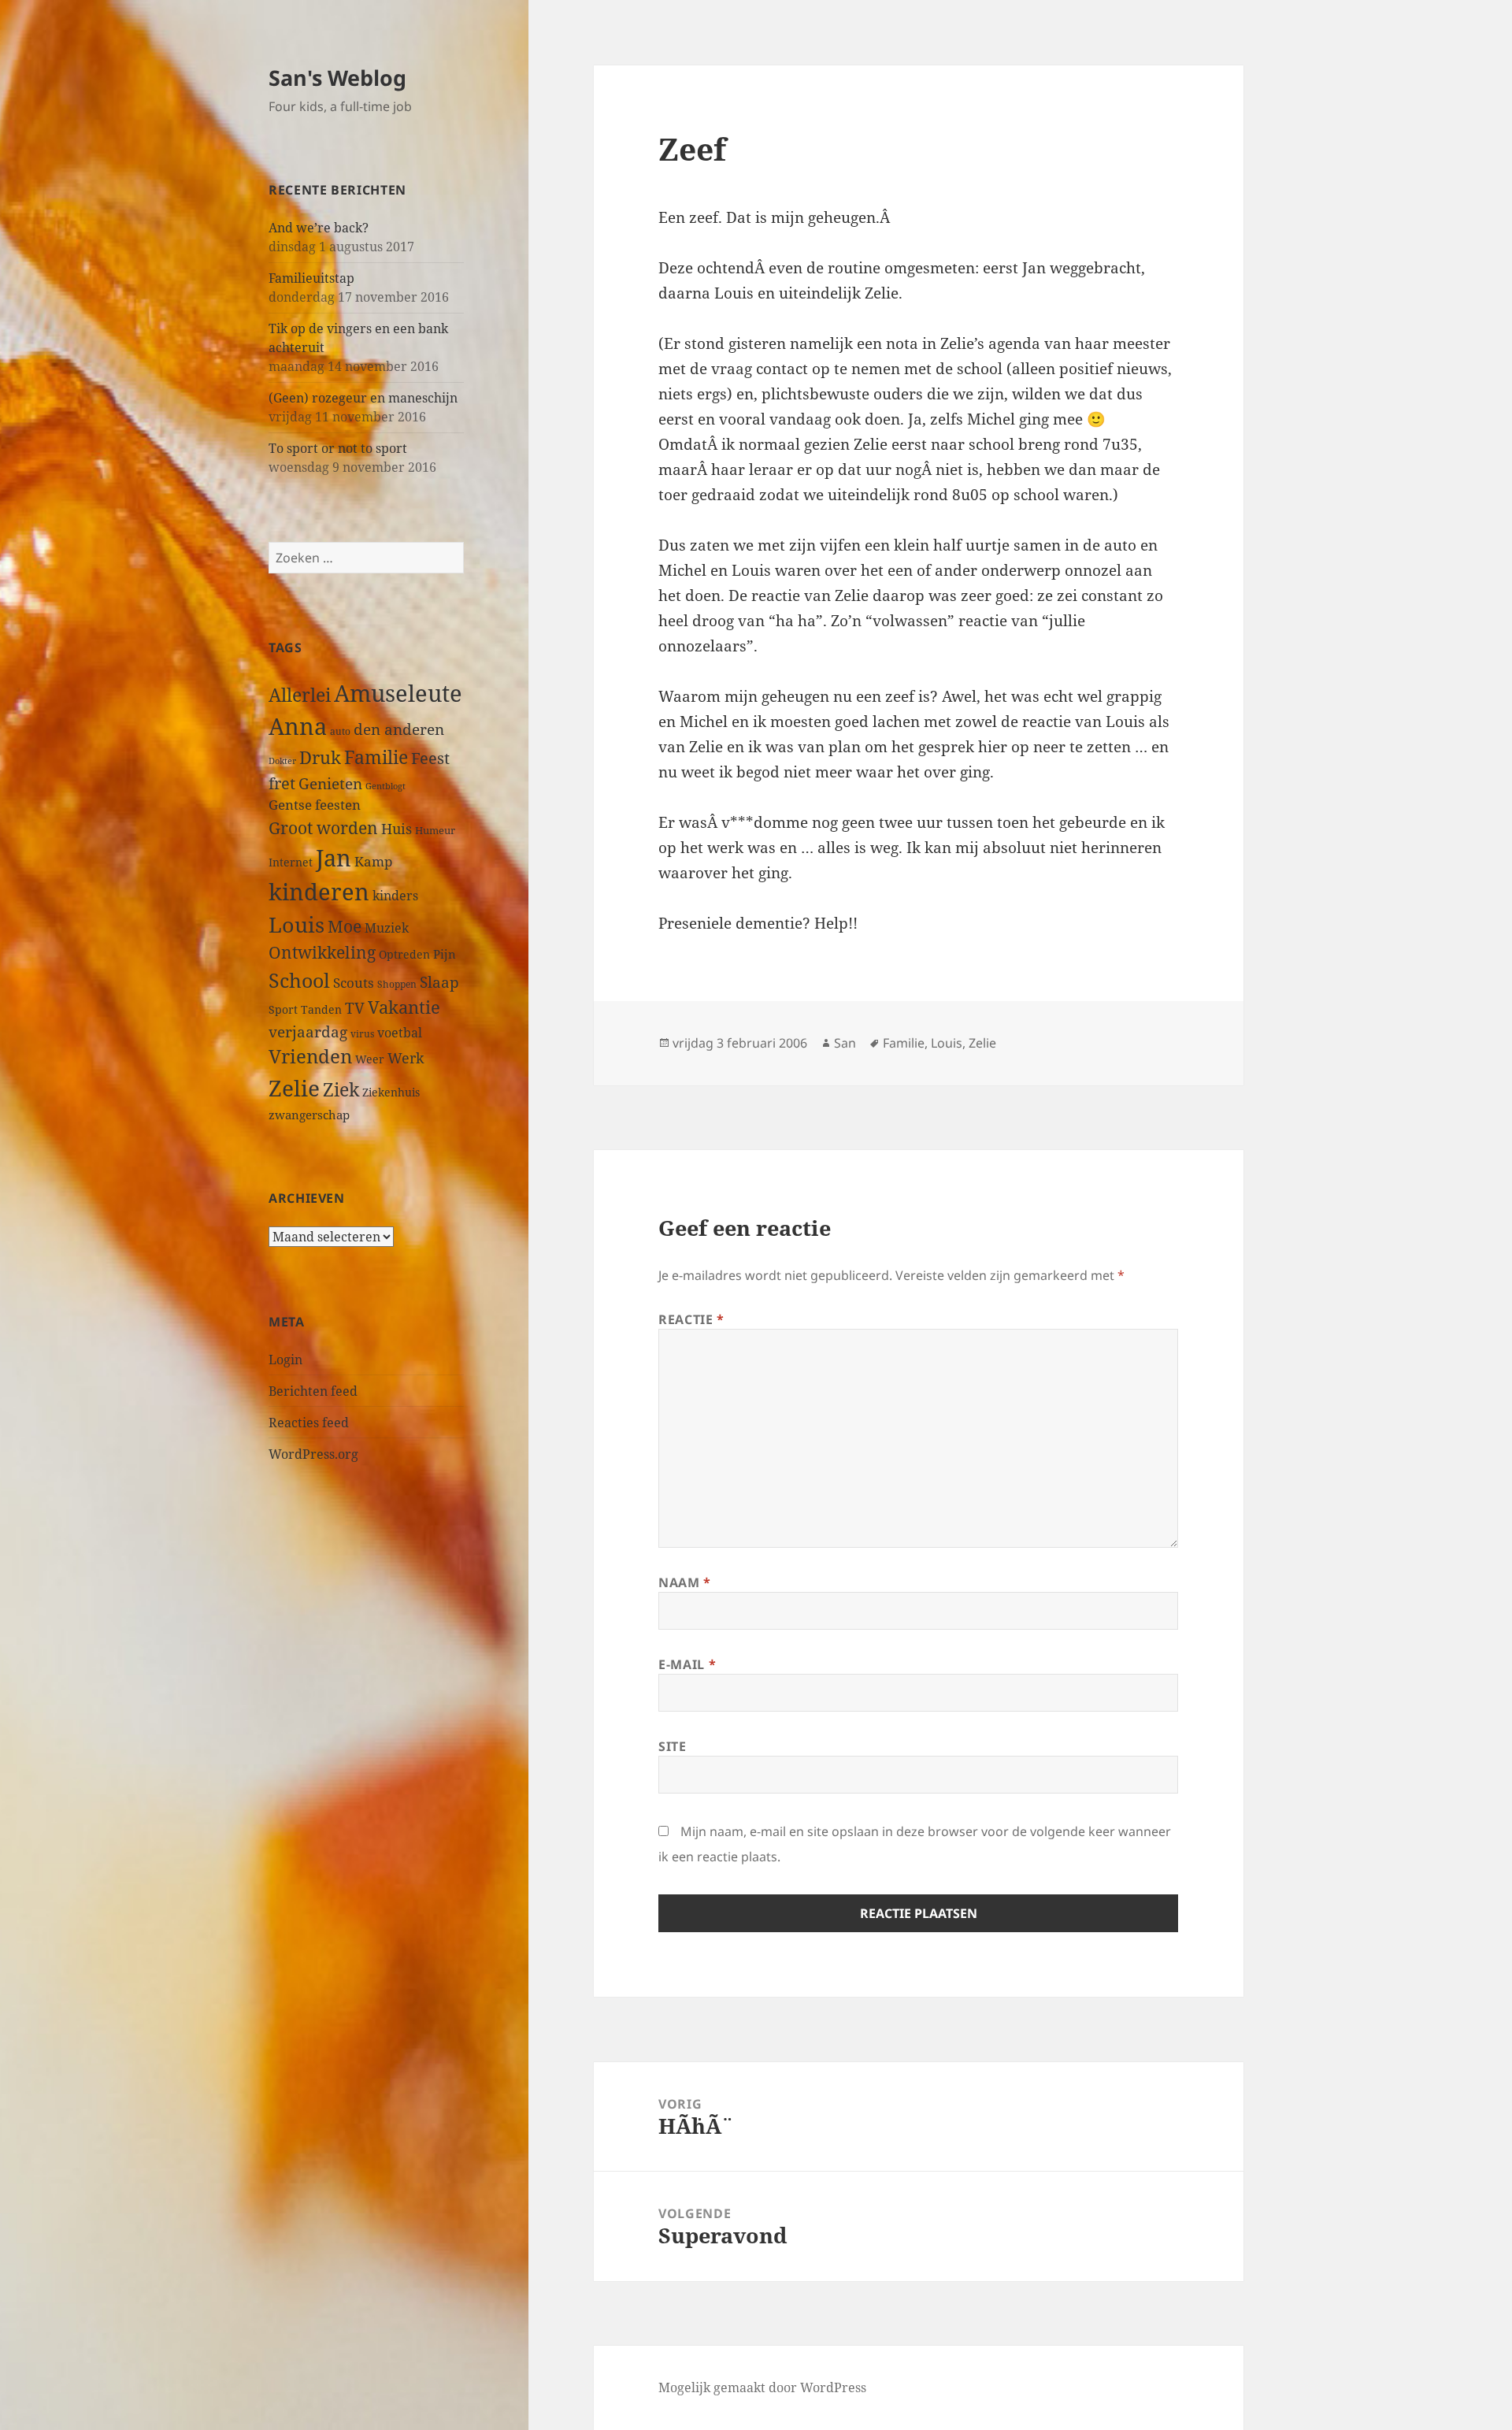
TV (355, 1008)
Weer (370, 1059)
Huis (397, 828)
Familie (376, 757)
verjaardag (308, 1031)
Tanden (321, 1009)
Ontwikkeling (322, 952)
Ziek (341, 1089)
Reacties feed (309, 1423)
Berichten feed (313, 1391)
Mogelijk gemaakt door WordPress (762, 2387)
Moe (345, 926)
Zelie (294, 1088)
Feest (430, 758)
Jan (334, 857)
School (299, 980)
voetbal (400, 1033)
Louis (296, 924)
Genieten (330, 784)
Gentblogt (385, 786)
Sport (283, 1009)
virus (362, 1034)
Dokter (282, 761)
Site (673, 1746)
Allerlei (300, 695)
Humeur (435, 830)
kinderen (319, 891)
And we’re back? (319, 228)
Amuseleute (398, 693)
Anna (298, 726)
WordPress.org (313, 1454)
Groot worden (323, 827)
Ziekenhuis (391, 1092)
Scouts (354, 983)
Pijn (445, 954)
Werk (406, 1057)
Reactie (691, 1319)
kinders (395, 896)
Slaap (439, 982)
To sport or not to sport (338, 448)
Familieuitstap (311, 278)
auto (340, 731)
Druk (320, 757)
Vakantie (404, 1007)
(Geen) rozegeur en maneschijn (363, 398)
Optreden (404, 954)
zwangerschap (309, 1115)
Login (285, 1360)
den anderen (399, 729)
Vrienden (310, 1056)
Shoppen (397, 984)
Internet (291, 862)
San (845, 1043)
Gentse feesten (315, 805)
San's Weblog (337, 78)
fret (282, 783)
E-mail (687, 1664)
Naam (685, 1582)
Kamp (373, 861)
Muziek (387, 928)
